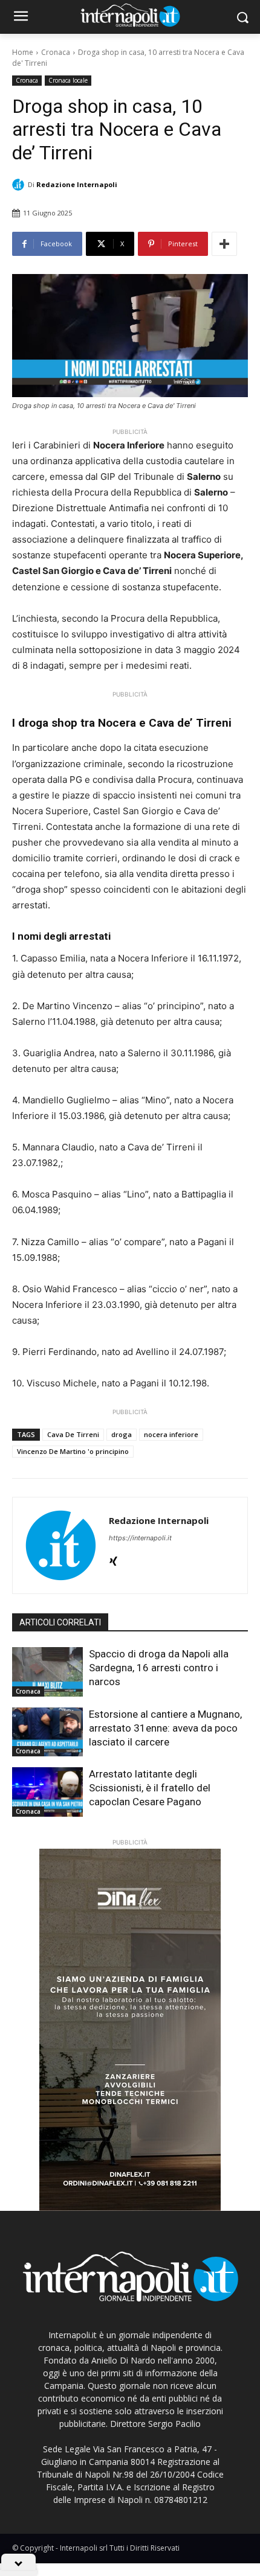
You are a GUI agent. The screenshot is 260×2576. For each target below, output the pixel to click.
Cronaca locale (68, 80)
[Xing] (113, 1559)
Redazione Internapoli (77, 184)
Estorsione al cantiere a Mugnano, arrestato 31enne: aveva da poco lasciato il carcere (165, 1728)
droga (122, 1434)
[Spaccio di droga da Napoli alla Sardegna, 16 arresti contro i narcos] (47, 1672)
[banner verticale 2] (130, 2030)
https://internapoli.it (140, 1538)
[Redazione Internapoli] (20, 185)
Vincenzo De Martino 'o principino (73, 1451)
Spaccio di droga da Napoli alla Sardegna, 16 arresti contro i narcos (159, 1668)
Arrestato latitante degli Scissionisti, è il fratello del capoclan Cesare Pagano (150, 1788)
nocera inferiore (171, 1434)
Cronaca (56, 52)
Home (23, 52)
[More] (224, 244)
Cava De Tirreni (73, 1434)
